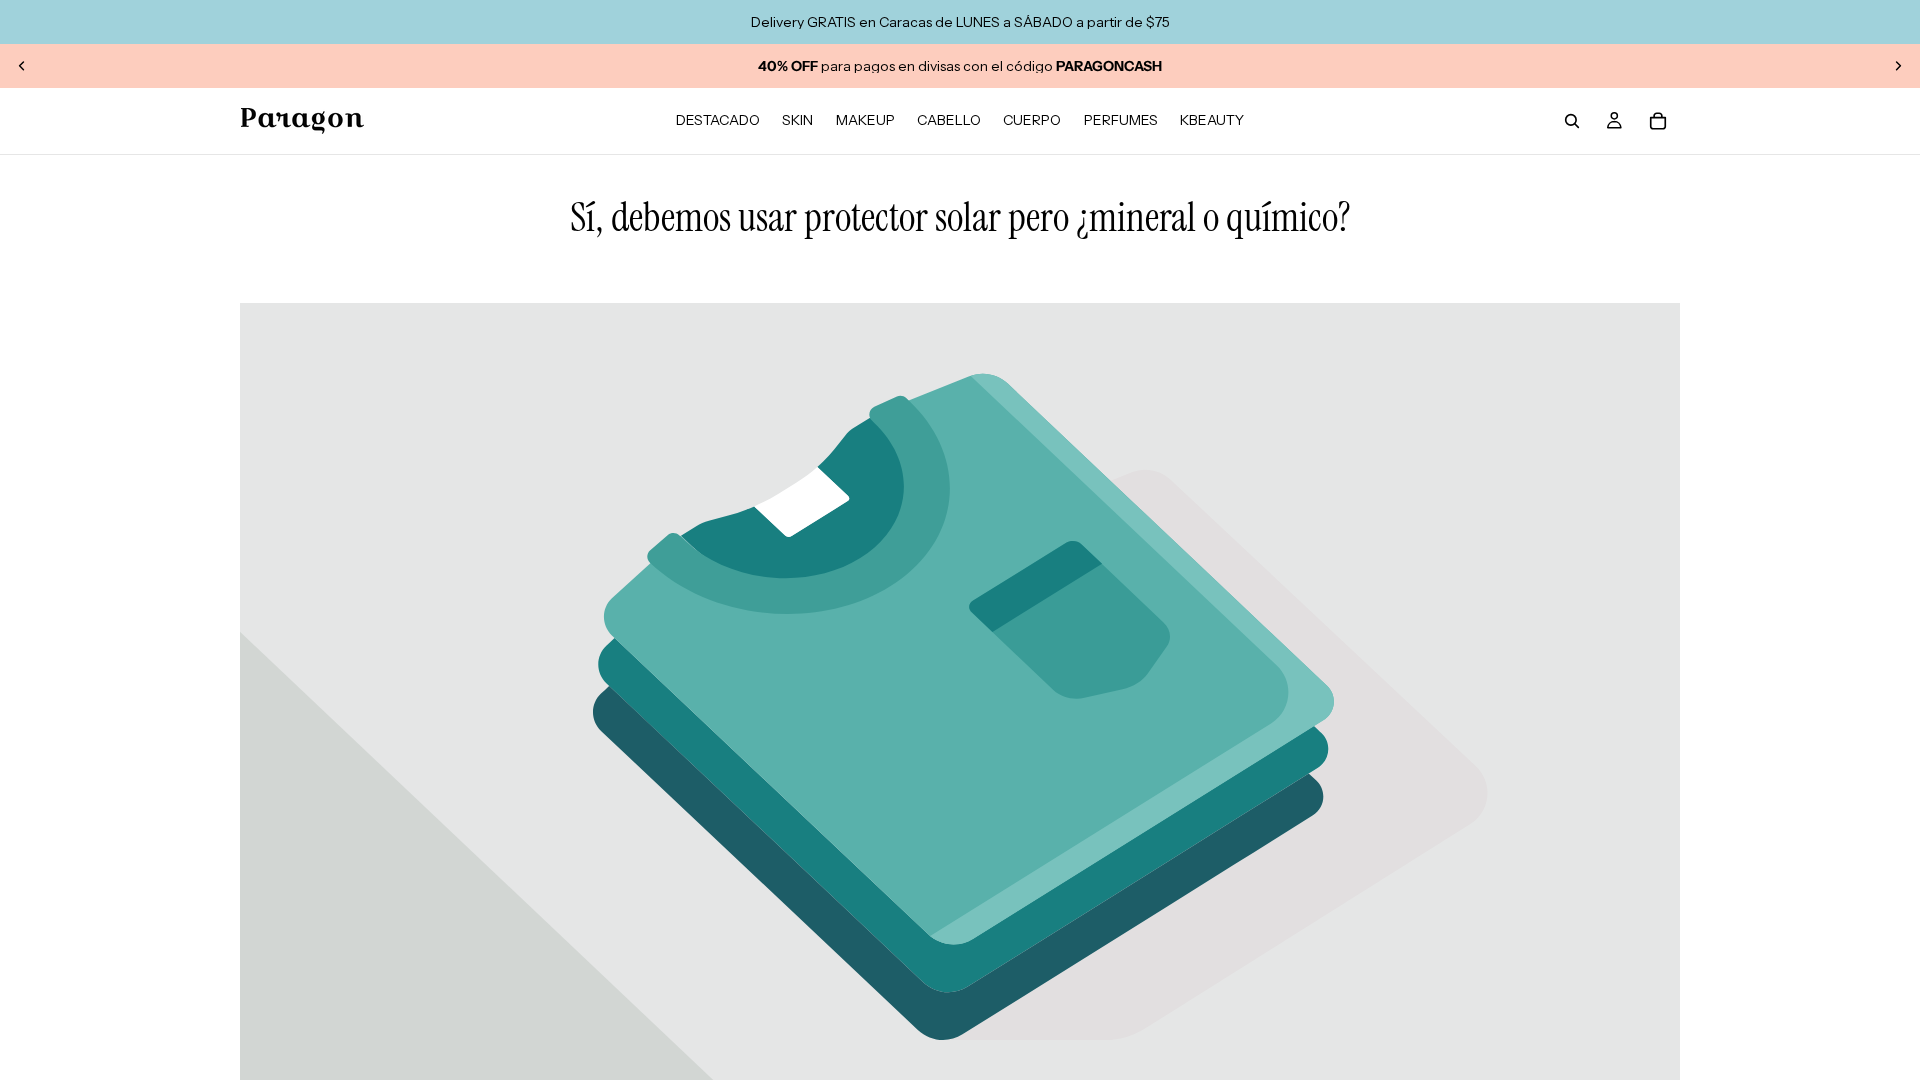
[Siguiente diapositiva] (1898, 66)
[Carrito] (1658, 121)
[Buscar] (1572, 121)
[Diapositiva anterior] (22, 66)
